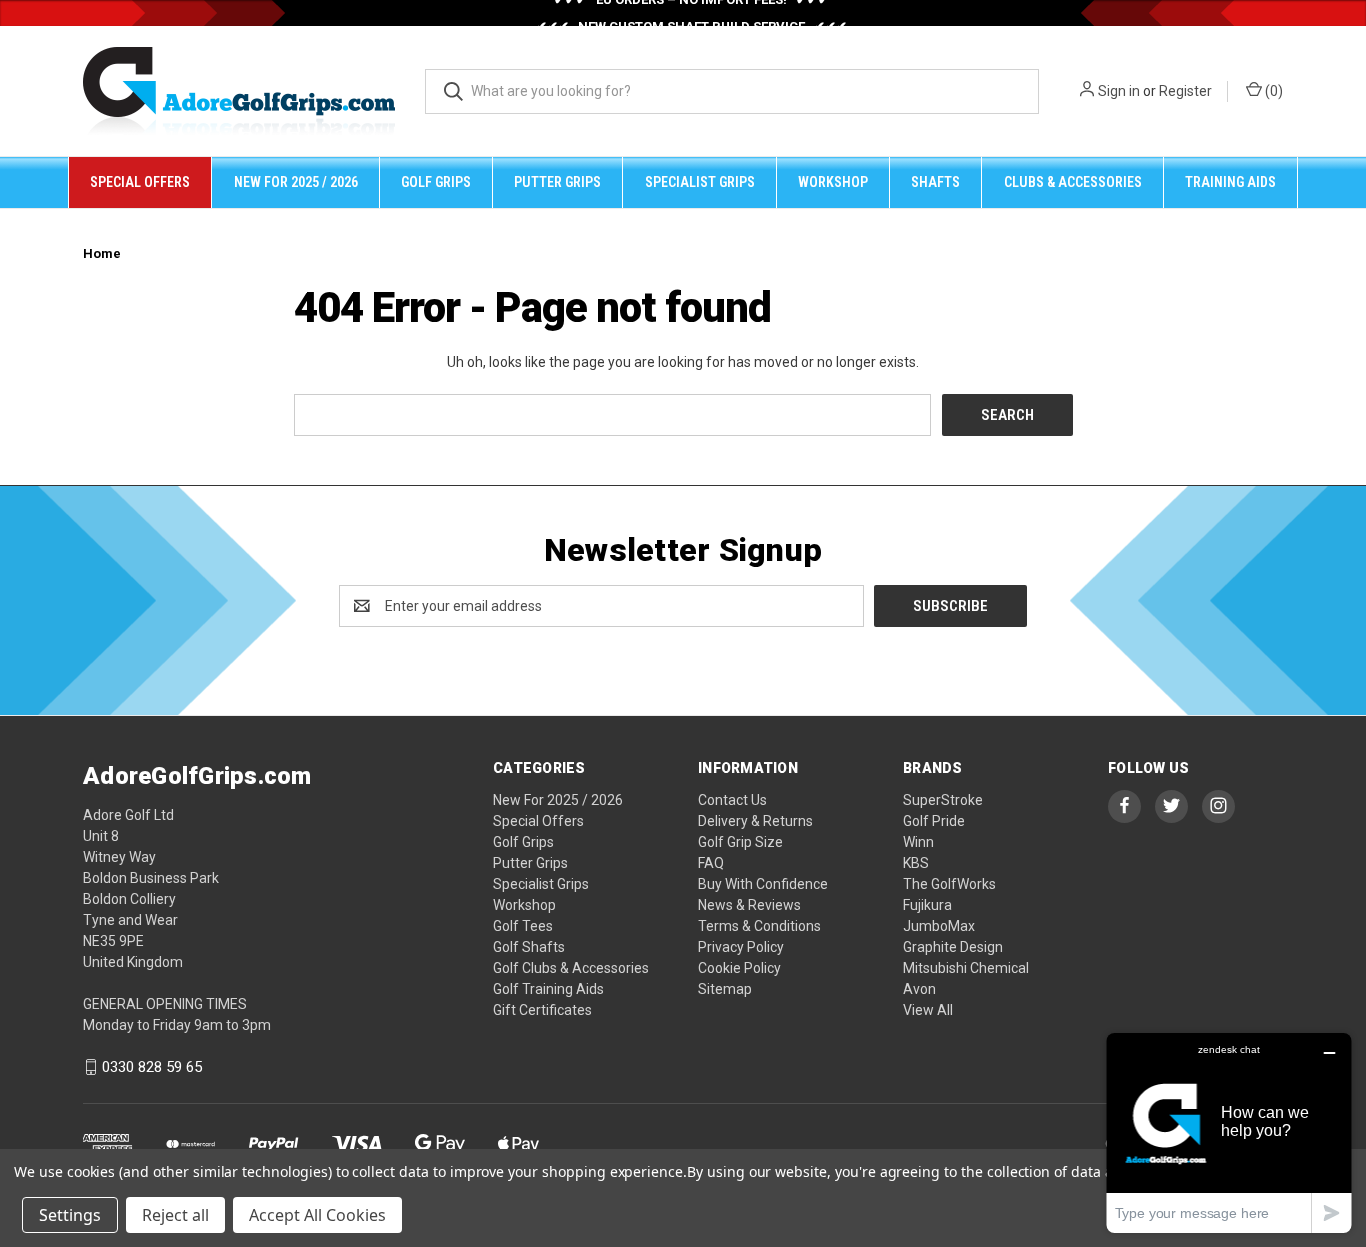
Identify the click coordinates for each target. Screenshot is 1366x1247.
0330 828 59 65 (152, 1067)
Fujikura (927, 905)
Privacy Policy (741, 947)
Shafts (935, 182)
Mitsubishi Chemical (966, 968)
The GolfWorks (949, 884)
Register (1185, 91)
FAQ (711, 863)
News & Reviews (749, 905)
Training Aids (1230, 182)
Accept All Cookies (317, 1215)
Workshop (833, 182)
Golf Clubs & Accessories (571, 968)
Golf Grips (436, 182)
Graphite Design (953, 947)
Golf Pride (934, 821)
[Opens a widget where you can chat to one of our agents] (1229, 1132)
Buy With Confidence (763, 884)
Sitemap (725, 989)
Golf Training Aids (548, 989)
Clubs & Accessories (1073, 182)
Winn (918, 842)
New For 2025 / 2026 (296, 182)
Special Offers (140, 182)
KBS (916, 863)
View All (928, 1010)
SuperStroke (943, 800)
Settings (70, 1215)
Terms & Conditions (759, 926)
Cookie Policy (739, 968)
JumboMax (939, 926)
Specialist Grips (700, 182)
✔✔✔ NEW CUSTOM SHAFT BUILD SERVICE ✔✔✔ (691, 19)
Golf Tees (523, 926)
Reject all (175, 1215)
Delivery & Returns (755, 821)
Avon (919, 989)
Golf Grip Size (740, 842)
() (1272, 91)
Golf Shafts (529, 947)
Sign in (1119, 91)
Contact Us (732, 800)
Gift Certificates (542, 1010)
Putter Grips (557, 182)
